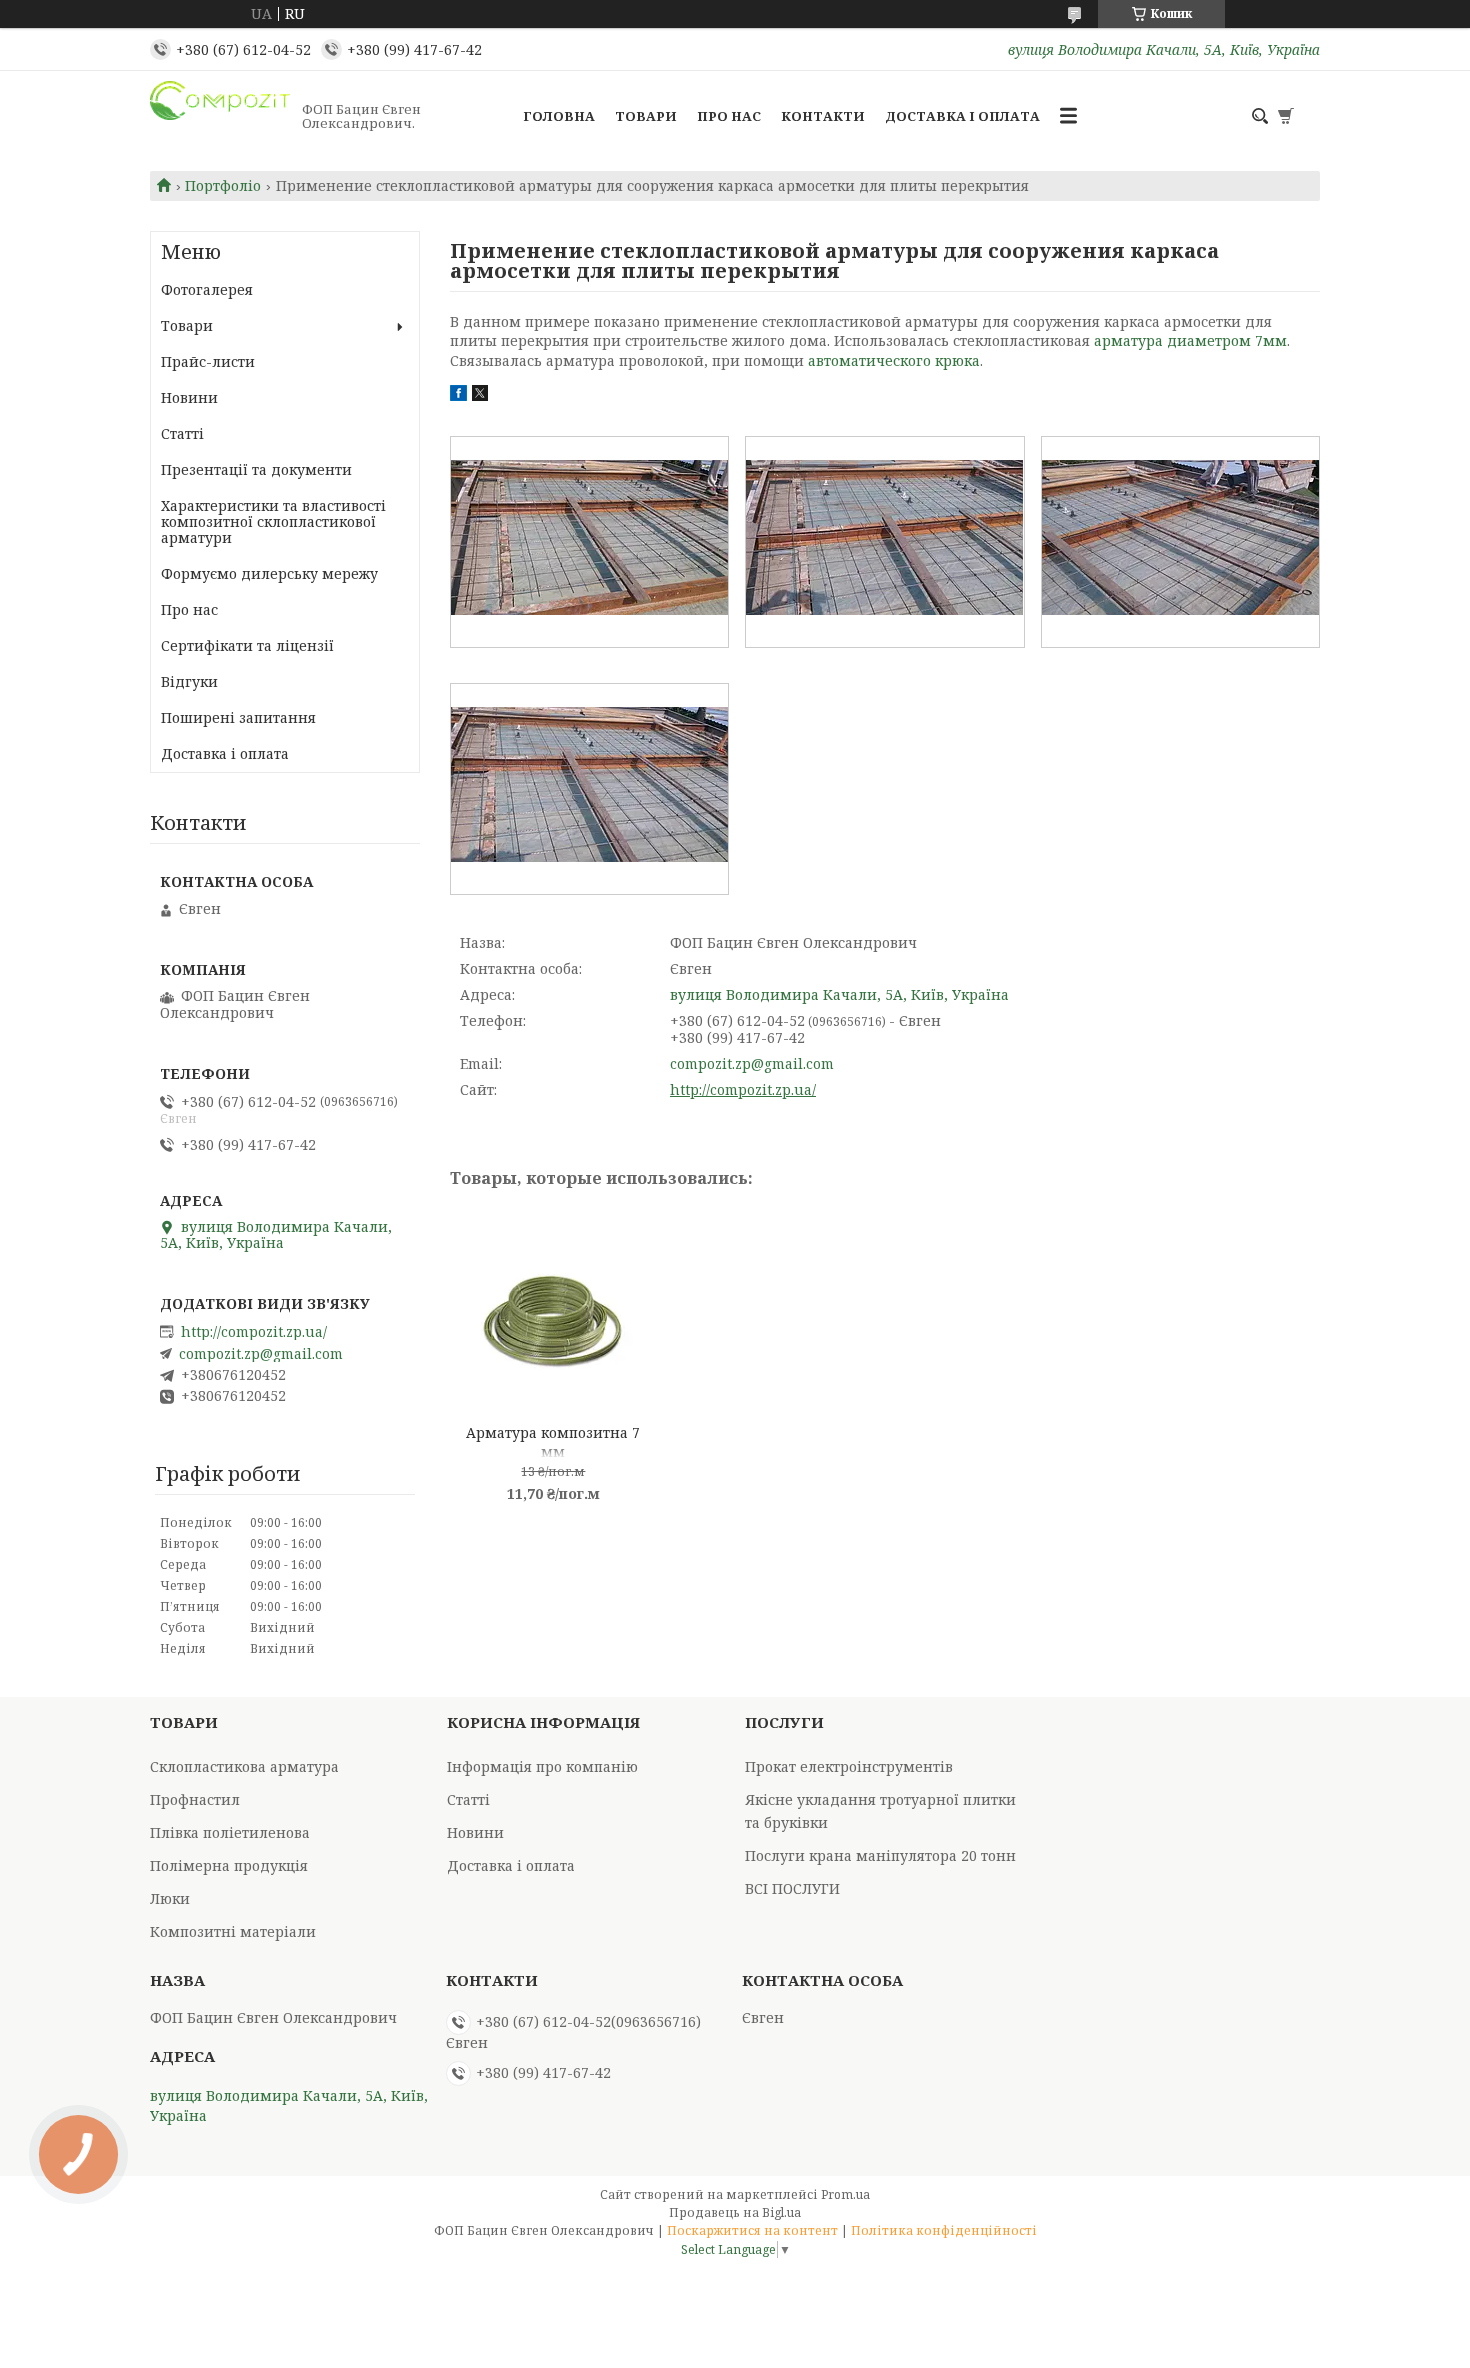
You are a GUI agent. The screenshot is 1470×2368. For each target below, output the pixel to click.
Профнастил (195, 1799)
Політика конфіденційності (944, 2230)
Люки (170, 1898)
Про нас (729, 116)
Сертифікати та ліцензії (247, 645)
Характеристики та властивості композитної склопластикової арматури (273, 521)
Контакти (823, 116)
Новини (189, 397)
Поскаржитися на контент (752, 2230)
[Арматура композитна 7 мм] (553, 1313)
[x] (480, 395)
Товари (646, 116)
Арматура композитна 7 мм (553, 1441)
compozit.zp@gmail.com (752, 1063)
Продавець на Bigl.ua (735, 2212)
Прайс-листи (208, 361)
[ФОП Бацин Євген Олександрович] (220, 116)
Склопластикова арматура (244, 1766)
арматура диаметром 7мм (1190, 340)
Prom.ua (845, 2194)
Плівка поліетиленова (230, 1832)
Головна (559, 116)
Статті (182, 433)
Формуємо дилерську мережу (269, 573)
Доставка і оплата (962, 116)
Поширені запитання (238, 717)
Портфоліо (223, 186)
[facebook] (458, 395)
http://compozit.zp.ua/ (743, 1089)
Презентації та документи (256, 469)
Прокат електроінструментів (849, 1766)
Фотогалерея (207, 289)
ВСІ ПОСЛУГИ (792, 1888)
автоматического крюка (894, 360)
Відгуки (189, 681)
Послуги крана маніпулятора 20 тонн (880, 1855)
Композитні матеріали (233, 1931)
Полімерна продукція (229, 1865)
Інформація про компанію (542, 1766)
